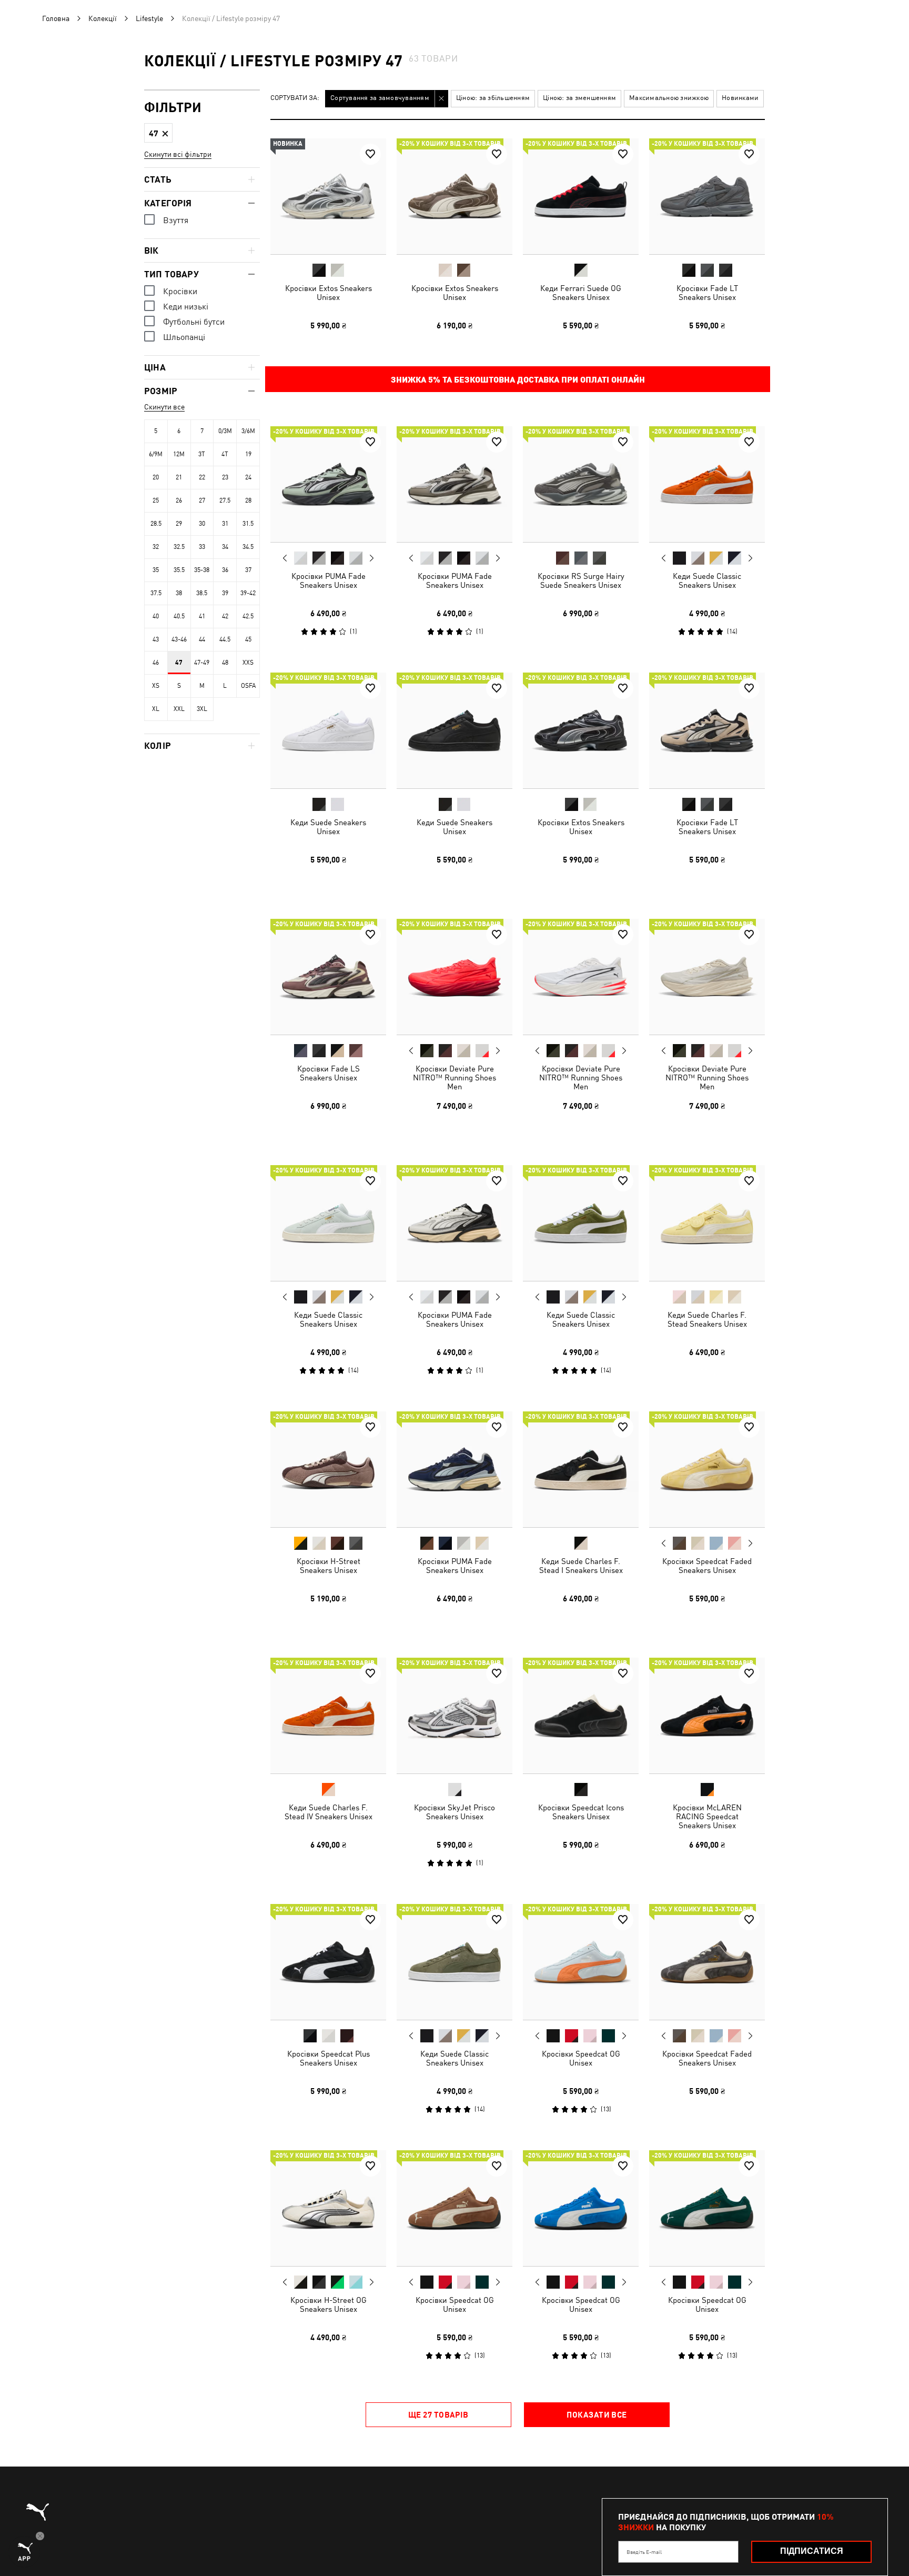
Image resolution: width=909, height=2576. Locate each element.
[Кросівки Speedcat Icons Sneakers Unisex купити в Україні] (581, 1716)
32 (156, 547)
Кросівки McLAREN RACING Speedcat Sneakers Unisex (707, 1816)
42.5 (248, 616)
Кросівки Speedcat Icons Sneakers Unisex (581, 1812)
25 (156, 500)
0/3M (225, 431)
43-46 (179, 639)
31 (225, 524)
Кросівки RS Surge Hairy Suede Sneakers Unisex (581, 580)
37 (248, 570)
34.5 (248, 547)
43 (156, 639)
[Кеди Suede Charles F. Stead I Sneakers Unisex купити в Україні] (581, 1469)
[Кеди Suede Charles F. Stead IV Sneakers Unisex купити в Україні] (328, 1716)
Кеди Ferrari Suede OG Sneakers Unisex (581, 293)
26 (179, 500)
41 (202, 616)
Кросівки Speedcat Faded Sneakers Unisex (707, 1566)
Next (371, 558)
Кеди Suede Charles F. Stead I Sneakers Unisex (581, 1566)
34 (225, 547)
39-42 (248, 593)
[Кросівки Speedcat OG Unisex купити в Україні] (581, 1962)
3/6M (248, 431)
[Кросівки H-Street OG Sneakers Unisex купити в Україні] (328, 2208)
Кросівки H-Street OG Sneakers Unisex (329, 2304)
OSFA (248, 686)
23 (225, 477)
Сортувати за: (295, 98)
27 (202, 500)
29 (179, 524)
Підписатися (812, 2551)
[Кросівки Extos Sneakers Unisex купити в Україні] (328, 196)
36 (225, 570)
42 (225, 616)
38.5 (202, 593)
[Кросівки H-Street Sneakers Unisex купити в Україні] (328, 1469)
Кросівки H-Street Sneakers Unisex (329, 1566)
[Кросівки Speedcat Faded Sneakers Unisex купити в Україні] (707, 1469)
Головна (56, 18)
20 (156, 477)
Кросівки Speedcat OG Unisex (581, 2058)
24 (248, 477)
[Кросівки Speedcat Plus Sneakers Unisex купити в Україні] (328, 1962)
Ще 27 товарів (438, 2414)
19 (248, 454)
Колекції (103, 18)
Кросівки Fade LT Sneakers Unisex (707, 293)
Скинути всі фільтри (178, 154)
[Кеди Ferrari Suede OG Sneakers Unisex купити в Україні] (581, 196)
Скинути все (164, 407)
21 (179, 477)
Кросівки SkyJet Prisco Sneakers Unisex (454, 1812)
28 (248, 500)
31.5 (248, 524)
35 (156, 570)
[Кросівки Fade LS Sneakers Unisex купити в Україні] (328, 977)
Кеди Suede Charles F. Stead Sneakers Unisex (707, 1319)
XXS (248, 663)
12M (179, 454)
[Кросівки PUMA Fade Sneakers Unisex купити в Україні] (328, 484)
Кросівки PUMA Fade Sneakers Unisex (329, 580)
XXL (179, 709)
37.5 (156, 593)
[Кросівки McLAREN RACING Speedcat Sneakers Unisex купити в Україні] (707, 1716)
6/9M (156, 454)
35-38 (202, 570)
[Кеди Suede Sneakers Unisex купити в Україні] (328, 730)
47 (179, 663)
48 (225, 663)
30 (202, 524)
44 (202, 639)
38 (179, 593)
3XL (202, 709)
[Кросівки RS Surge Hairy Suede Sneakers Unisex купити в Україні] (581, 484)
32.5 (179, 547)
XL (156, 709)
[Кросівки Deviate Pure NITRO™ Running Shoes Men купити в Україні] (454, 977)
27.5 (225, 500)
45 (248, 639)
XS (156, 686)
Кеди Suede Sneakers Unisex (328, 827)
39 (225, 593)
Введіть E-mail (644, 2552)
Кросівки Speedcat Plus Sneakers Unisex (329, 2058)
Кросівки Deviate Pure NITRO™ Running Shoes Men (454, 1077)
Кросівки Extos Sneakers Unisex (329, 293)
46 (156, 663)
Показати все (597, 2414)
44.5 (225, 639)
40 (156, 616)
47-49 (202, 663)
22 (202, 477)
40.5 (179, 616)
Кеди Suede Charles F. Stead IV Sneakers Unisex (329, 1812)
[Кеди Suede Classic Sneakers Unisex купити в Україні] (707, 484)
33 (202, 547)
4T (225, 454)
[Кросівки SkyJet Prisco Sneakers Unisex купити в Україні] (454, 1716)
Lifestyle (149, 18)
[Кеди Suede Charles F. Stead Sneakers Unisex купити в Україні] (707, 1223)
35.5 (179, 570)
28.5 (156, 524)
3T (202, 454)
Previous (285, 558)
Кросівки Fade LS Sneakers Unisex (329, 1073)
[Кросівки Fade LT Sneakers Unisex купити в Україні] (707, 196)
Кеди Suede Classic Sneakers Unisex (707, 580)
